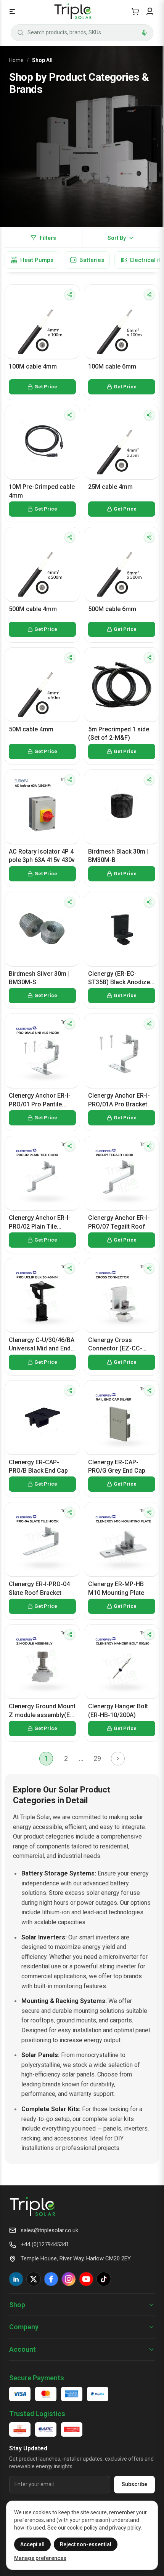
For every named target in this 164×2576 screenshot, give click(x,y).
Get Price (46, 387)
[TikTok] (104, 2279)
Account (23, 2349)
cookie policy (82, 2528)
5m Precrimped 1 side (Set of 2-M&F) (119, 733)
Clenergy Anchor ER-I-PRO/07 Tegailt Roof (119, 1222)
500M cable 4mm (33, 609)
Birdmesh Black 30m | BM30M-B (118, 856)
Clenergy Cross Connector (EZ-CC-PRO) (115, 1345)
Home (16, 60)
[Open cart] (135, 11)
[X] (34, 2279)
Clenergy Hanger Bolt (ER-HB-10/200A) (118, 1710)
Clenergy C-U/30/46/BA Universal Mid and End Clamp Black (42, 1345)
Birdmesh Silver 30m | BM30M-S (39, 978)
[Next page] (118, 1759)
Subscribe (134, 2484)
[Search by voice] (144, 33)
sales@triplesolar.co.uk (49, 2230)
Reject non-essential (86, 2544)
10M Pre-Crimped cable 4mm (42, 491)
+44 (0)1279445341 (45, 2244)
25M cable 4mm (110, 487)
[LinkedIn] (16, 2279)
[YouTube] (86, 2279)
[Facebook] (51, 2279)
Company (24, 2327)
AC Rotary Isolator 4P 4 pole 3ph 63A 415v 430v (42, 856)
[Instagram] (69, 2279)
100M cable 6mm (112, 366)
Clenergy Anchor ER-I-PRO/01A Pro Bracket (119, 1100)
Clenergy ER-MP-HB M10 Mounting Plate (116, 1588)
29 (97, 1758)
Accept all (32, 2544)
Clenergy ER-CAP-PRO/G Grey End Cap (117, 1466)
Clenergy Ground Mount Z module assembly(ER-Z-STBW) (42, 1711)
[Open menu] (12, 11)
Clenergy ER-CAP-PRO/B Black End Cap (38, 1466)
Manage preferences (40, 2558)
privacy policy (125, 2528)
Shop (17, 2305)
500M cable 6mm (112, 609)
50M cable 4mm (31, 729)
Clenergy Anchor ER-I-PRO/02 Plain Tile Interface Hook (40, 1223)
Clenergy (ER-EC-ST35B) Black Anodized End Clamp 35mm (121, 978)
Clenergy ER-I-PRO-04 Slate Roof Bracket (39, 1588)
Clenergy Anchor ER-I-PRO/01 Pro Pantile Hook (40, 1100)
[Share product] (70, 295)
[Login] (150, 11)
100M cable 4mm (33, 366)
